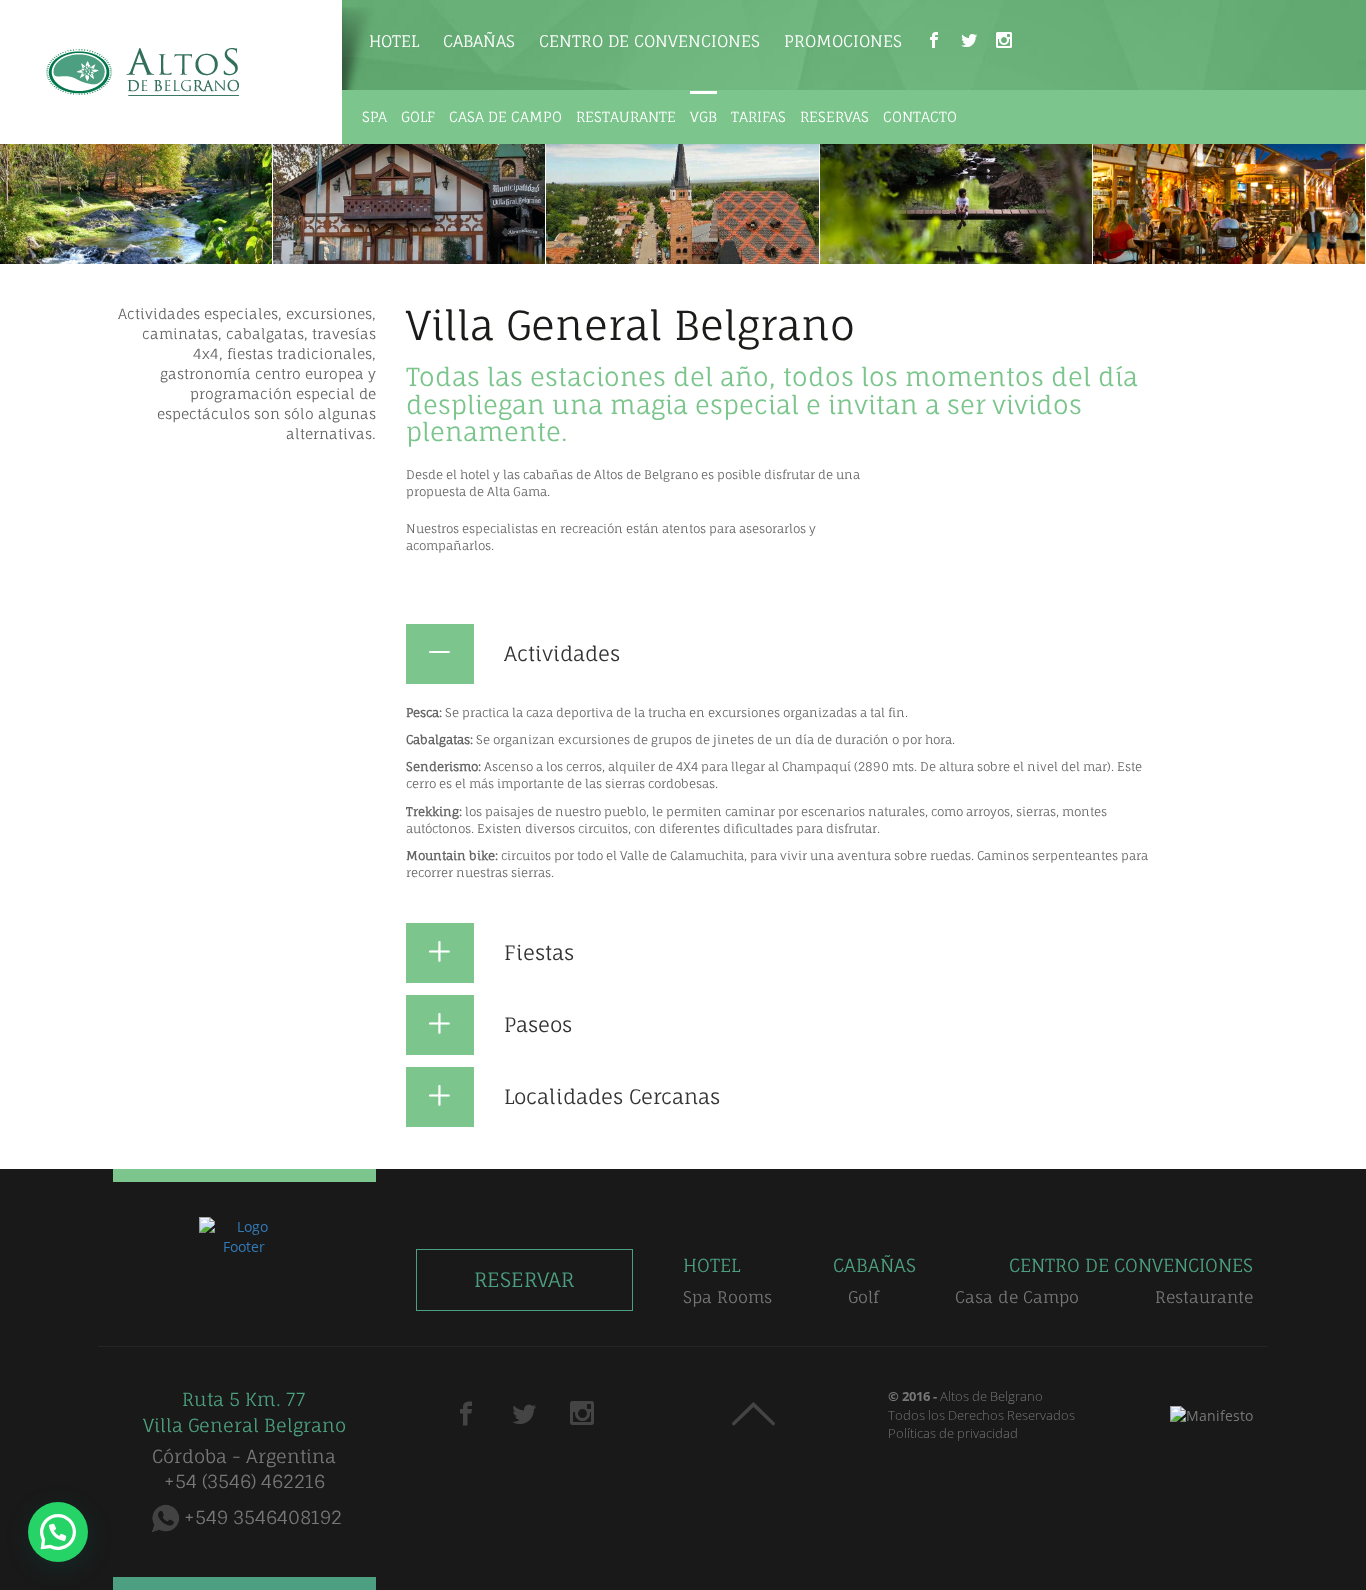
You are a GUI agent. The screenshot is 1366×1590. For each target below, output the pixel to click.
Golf (863, 1297)
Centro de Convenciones (649, 41)
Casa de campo (505, 116)
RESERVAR (524, 1279)
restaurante (626, 116)
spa (374, 116)
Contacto (920, 116)
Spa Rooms (727, 1297)
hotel (394, 41)
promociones (843, 41)
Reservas (834, 116)
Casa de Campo (1017, 1297)
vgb (703, 116)
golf (418, 116)
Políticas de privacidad (953, 1433)
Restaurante (1204, 1297)
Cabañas (479, 41)
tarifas (758, 116)
